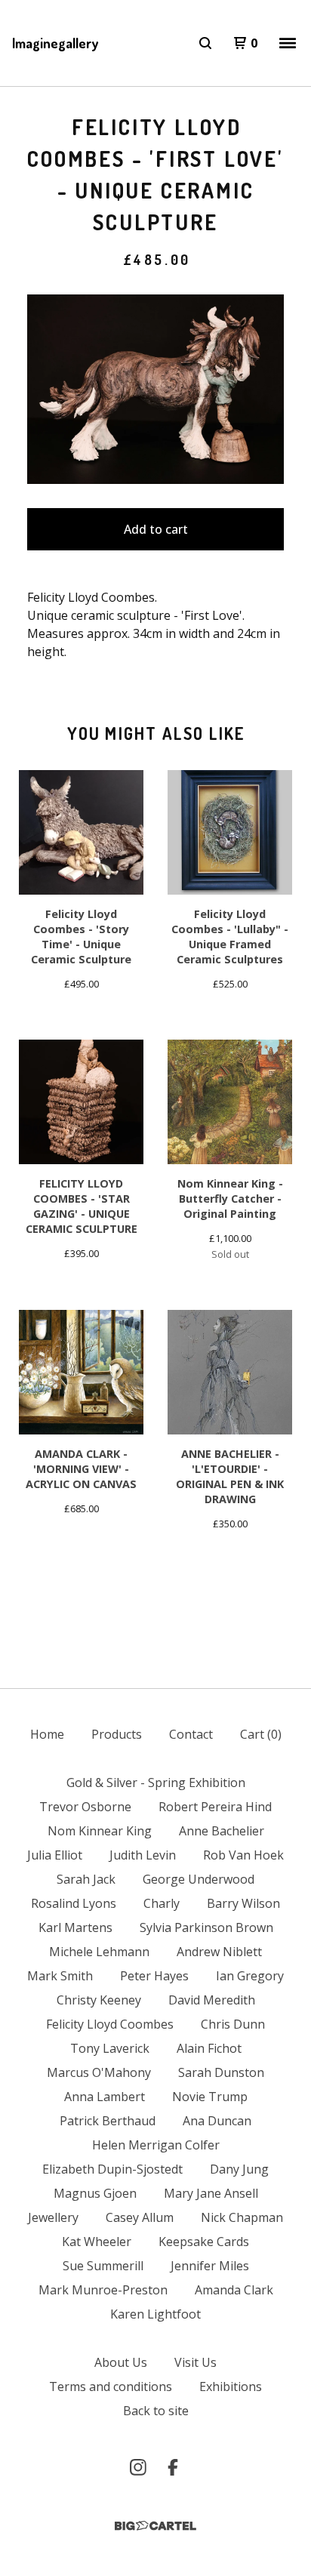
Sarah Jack (86, 1879)
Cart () (261, 1734)
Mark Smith (60, 1976)
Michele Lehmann (99, 1952)
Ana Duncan (217, 2121)
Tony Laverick (110, 2048)
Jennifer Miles (210, 2266)
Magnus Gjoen (95, 2193)
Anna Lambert (105, 2097)
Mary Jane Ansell (211, 2193)
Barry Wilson (243, 1903)
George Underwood (199, 1879)
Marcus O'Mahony (99, 2072)
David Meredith (212, 2000)
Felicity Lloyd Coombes (110, 2024)
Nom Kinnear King (100, 1831)
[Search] (205, 43)
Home (47, 1734)
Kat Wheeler (97, 2242)
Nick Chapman (242, 2217)
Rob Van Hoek (243, 1855)
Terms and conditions (111, 2386)
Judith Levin (143, 1855)
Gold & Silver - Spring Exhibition (156, 1783)
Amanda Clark (234, 2290)
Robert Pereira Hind (215, 1807)
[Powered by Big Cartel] (155, 2526)
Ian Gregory (250, 1976)
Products (117, 1734)
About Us (121, 2362)
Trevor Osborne (85, 1807)
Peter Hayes (154, 1976)
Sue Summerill (103, 2266)
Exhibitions (231, 2386)
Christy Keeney (99, 2000)
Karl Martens (75, 1927)
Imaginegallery (55, 43)
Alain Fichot (209, 2048)
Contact (191, 1734)
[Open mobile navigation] (288, 43)
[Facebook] (173, 2467)
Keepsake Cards (204, 2242)
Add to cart (156, 529)
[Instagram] (138, 2467)
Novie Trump (210, 2097)
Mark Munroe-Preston (103, 2290)
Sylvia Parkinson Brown (206, 1927)
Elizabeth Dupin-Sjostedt (112, 2169)
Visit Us (196, 2362)
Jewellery (53, 2217)
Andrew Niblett (219, 1952)
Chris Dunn (233, 2024)
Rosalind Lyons (74, 1903)
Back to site (156, 2411)
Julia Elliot (55, 1855)
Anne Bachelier (222, 1831)
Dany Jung (239, 2169)
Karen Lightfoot (155, 2314)
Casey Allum (140, 2217)
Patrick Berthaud (108, 2121)
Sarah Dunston (221, 2072)
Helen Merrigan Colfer (156, 2145)
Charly (162, 1903)
